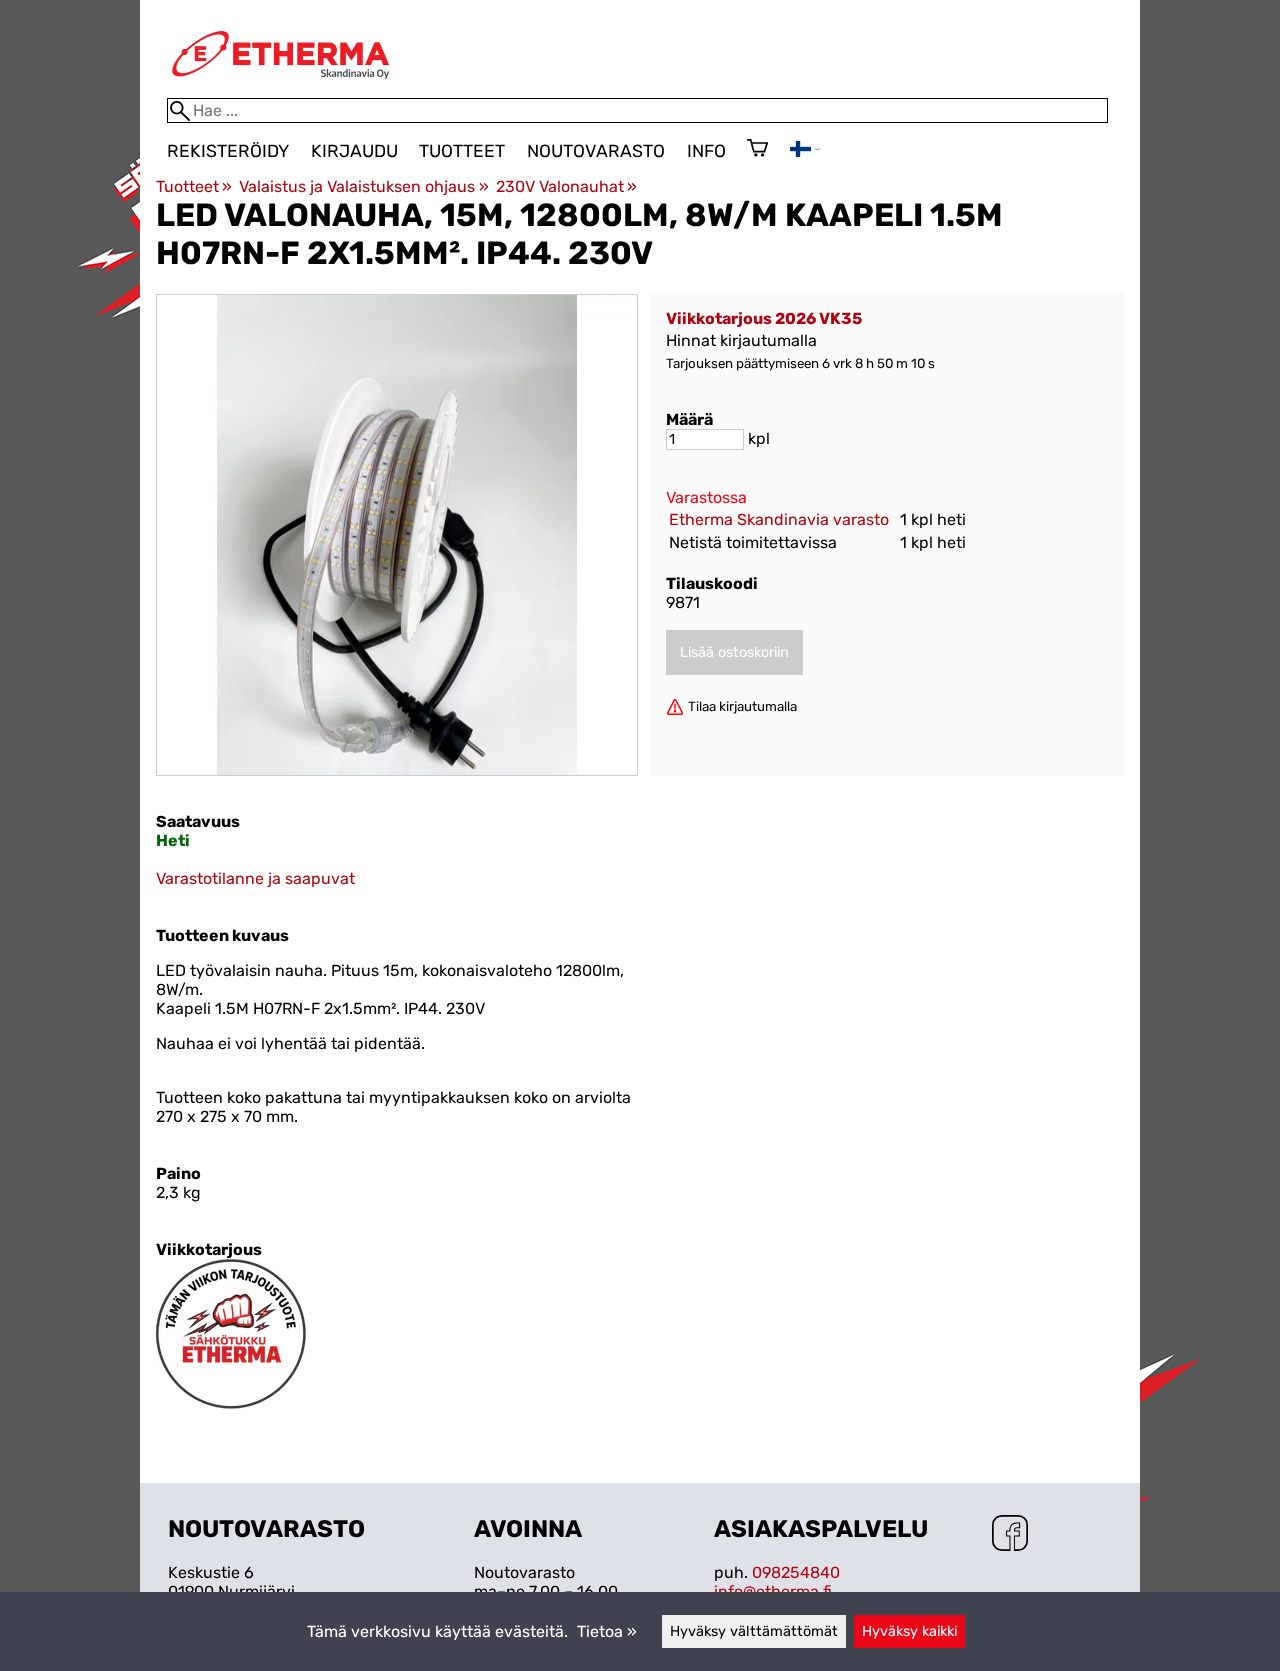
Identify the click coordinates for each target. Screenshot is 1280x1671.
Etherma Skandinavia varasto (779, 519)
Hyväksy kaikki (909, 1631)
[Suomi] (805, 151)
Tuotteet (462, 151)
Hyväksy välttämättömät (754, 1631)
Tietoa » (607, 1631)
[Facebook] (1010, 1535)
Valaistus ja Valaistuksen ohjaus (363, 186)
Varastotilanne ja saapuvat (255, 878)
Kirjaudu (354, 151)
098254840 (796, 1572)
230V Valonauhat (566, 186)
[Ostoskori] (757, 150)
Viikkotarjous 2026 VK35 (764, 318)
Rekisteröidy (228, 151)
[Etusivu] (281, 88)
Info (706, 151)
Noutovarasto (596, 151)
